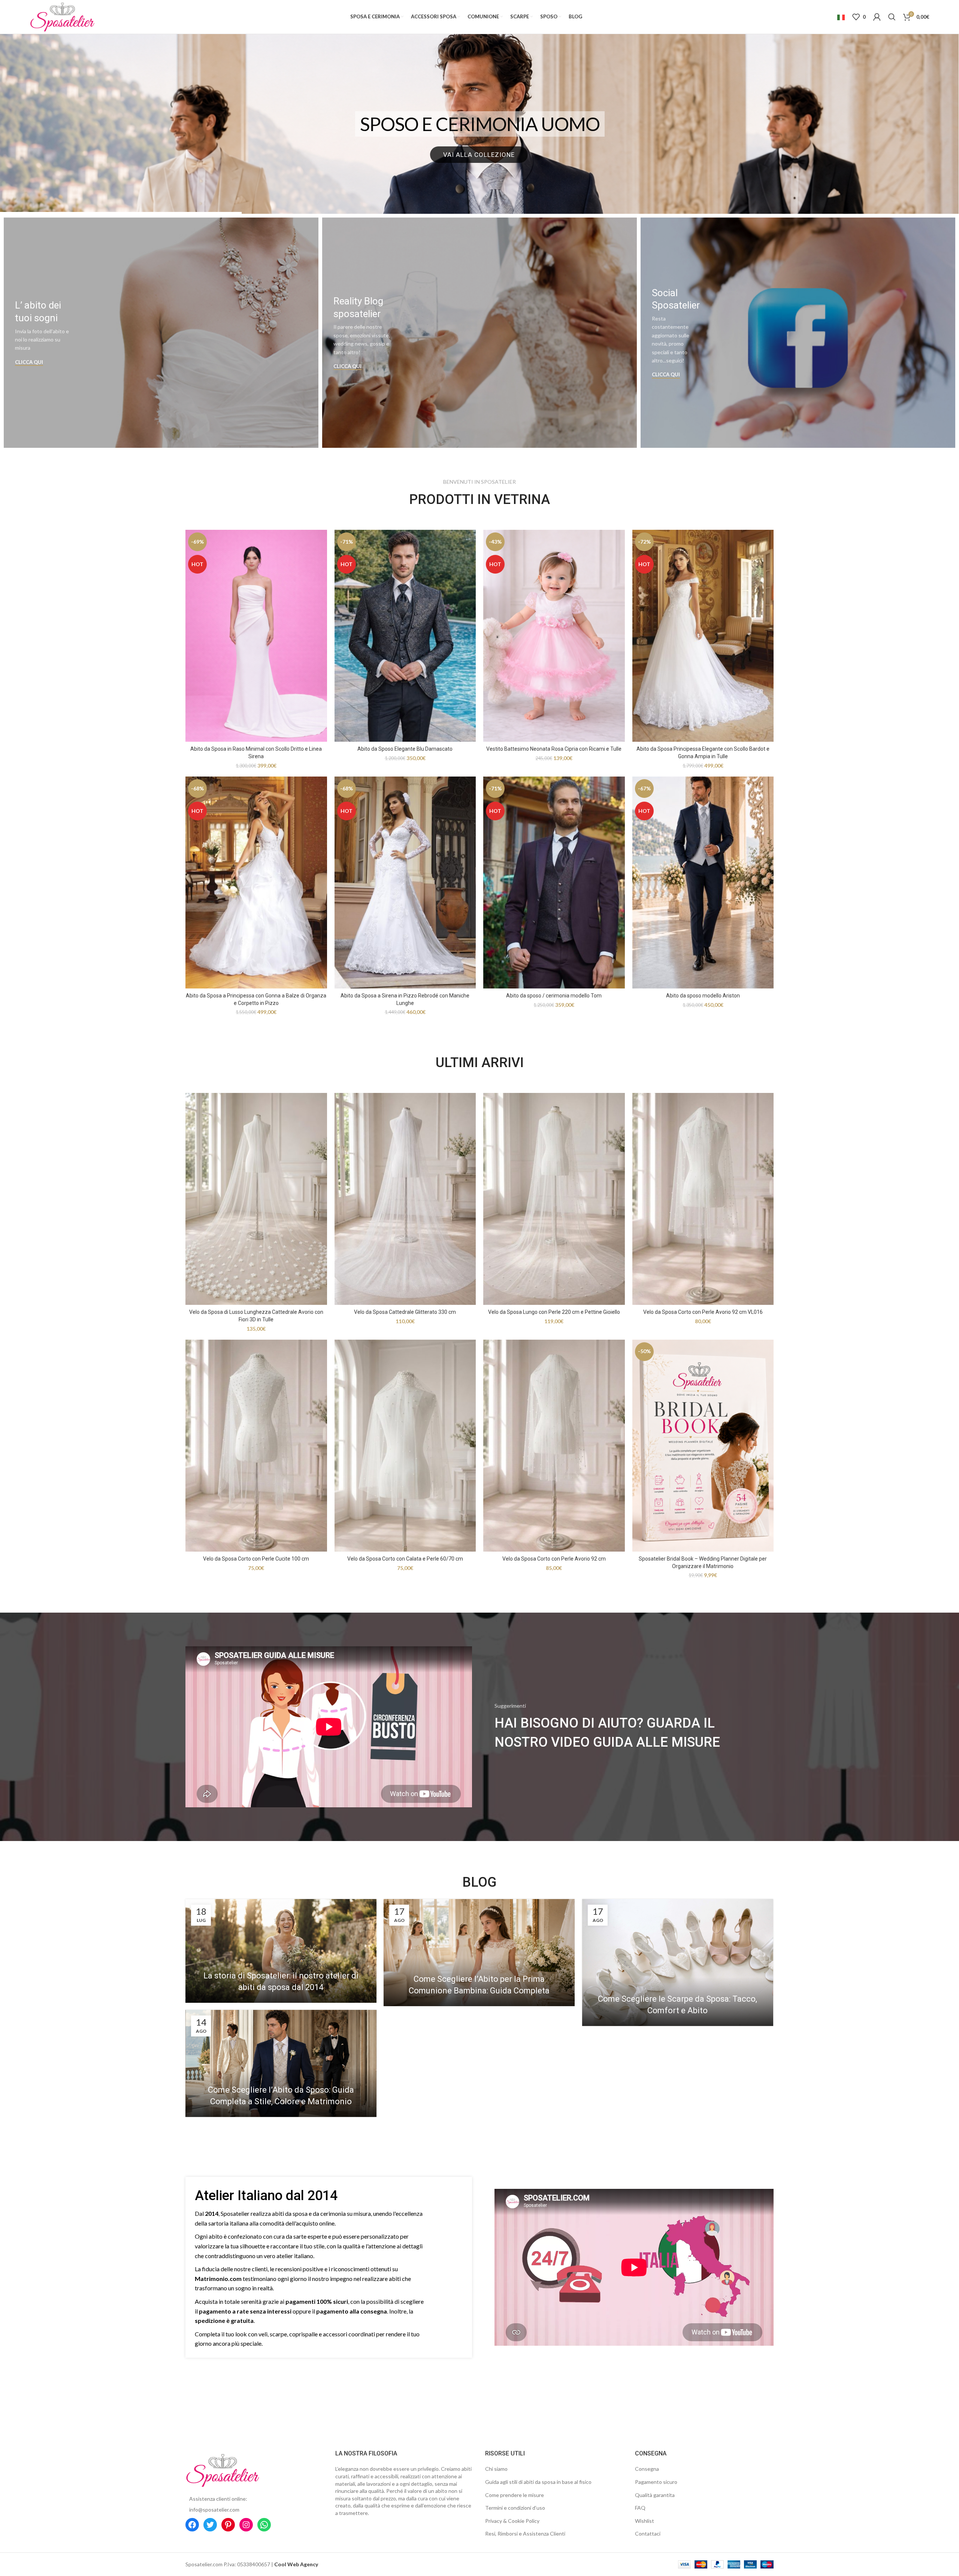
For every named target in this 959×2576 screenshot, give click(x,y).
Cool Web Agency (296, 2564)
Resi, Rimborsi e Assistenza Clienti (525, 2534)
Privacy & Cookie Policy (512, 2521)
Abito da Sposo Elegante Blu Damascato (405, 749)
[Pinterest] (228, 2525)
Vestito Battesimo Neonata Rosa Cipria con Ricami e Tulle (554, 749)
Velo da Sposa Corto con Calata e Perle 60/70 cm (405, 1559)
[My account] (877, 17)
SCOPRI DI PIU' (479, 155)
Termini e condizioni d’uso (515, 2508)
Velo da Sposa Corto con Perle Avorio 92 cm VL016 (703, 1312)
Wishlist (645, 2521)
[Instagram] (246, 2525)
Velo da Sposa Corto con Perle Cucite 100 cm (256, 1559)
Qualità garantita (655, 2495)
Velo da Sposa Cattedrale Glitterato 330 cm (405, 1312)
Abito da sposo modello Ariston (703, 996)
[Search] (892, 17)
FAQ (640, 2508)
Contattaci (648, 2534)
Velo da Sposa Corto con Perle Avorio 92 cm (554, 1559)
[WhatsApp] (264, 2525)
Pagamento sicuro (656, 2482)
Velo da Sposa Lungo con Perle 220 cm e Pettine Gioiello (554, 1312)
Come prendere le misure (515, 2495)
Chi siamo (496, 2469)
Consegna (647, 2469)
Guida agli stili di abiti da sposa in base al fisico (538, 2482)
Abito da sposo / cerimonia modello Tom (554, 996)
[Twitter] (210, 2525)
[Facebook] (192, 2525)
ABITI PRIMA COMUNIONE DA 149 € (480, 124)
